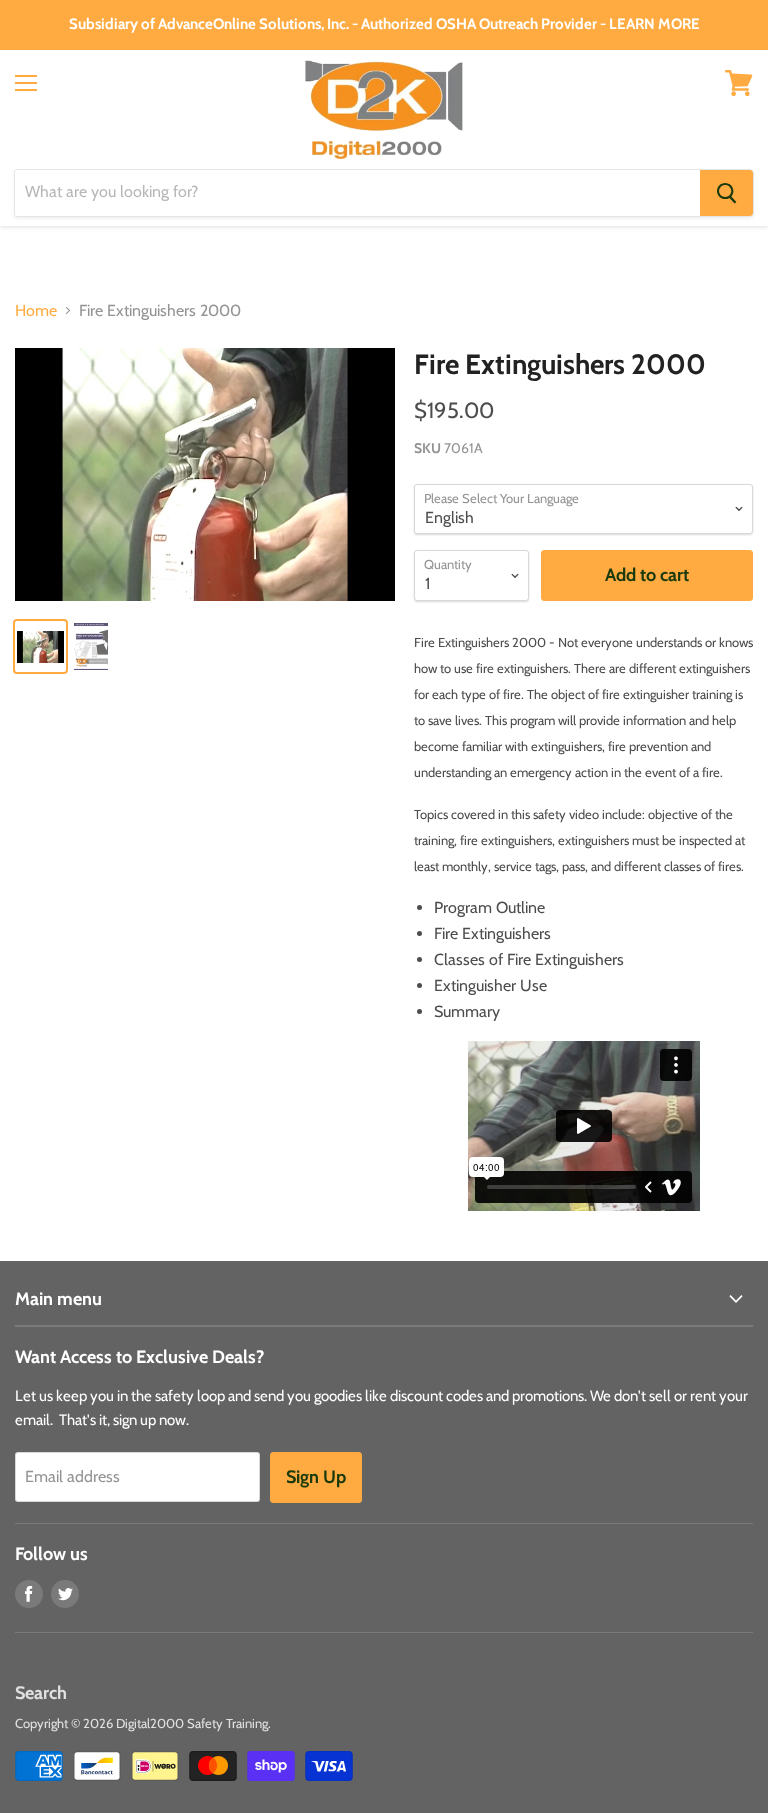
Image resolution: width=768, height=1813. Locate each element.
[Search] (726, 193)
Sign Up (316, 1477)
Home (36, 311)
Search (41, 1693)
